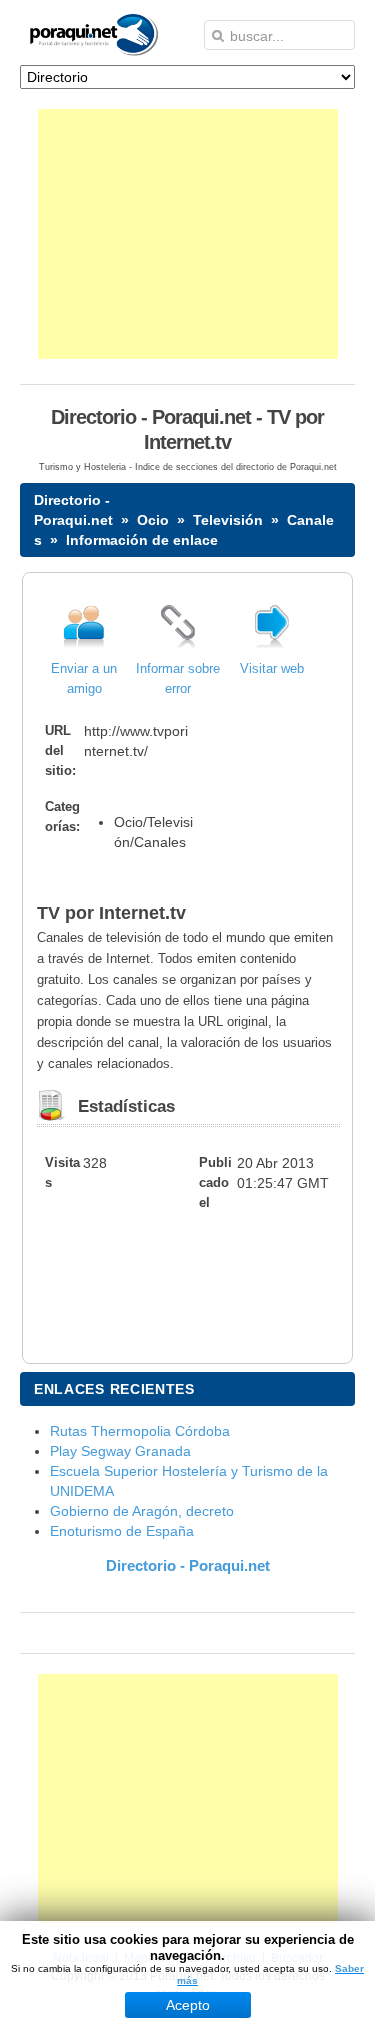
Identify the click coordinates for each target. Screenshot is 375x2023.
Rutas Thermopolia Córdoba (140, 1431)
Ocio (153, 520)
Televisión (228, 520)
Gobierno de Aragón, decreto (142, 1511)
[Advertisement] (188, 234)
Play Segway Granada (120, 1451)
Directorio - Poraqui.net (188, 1565)
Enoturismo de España (122, 1531)
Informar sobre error (178, 679)
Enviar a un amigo (84, 679)
